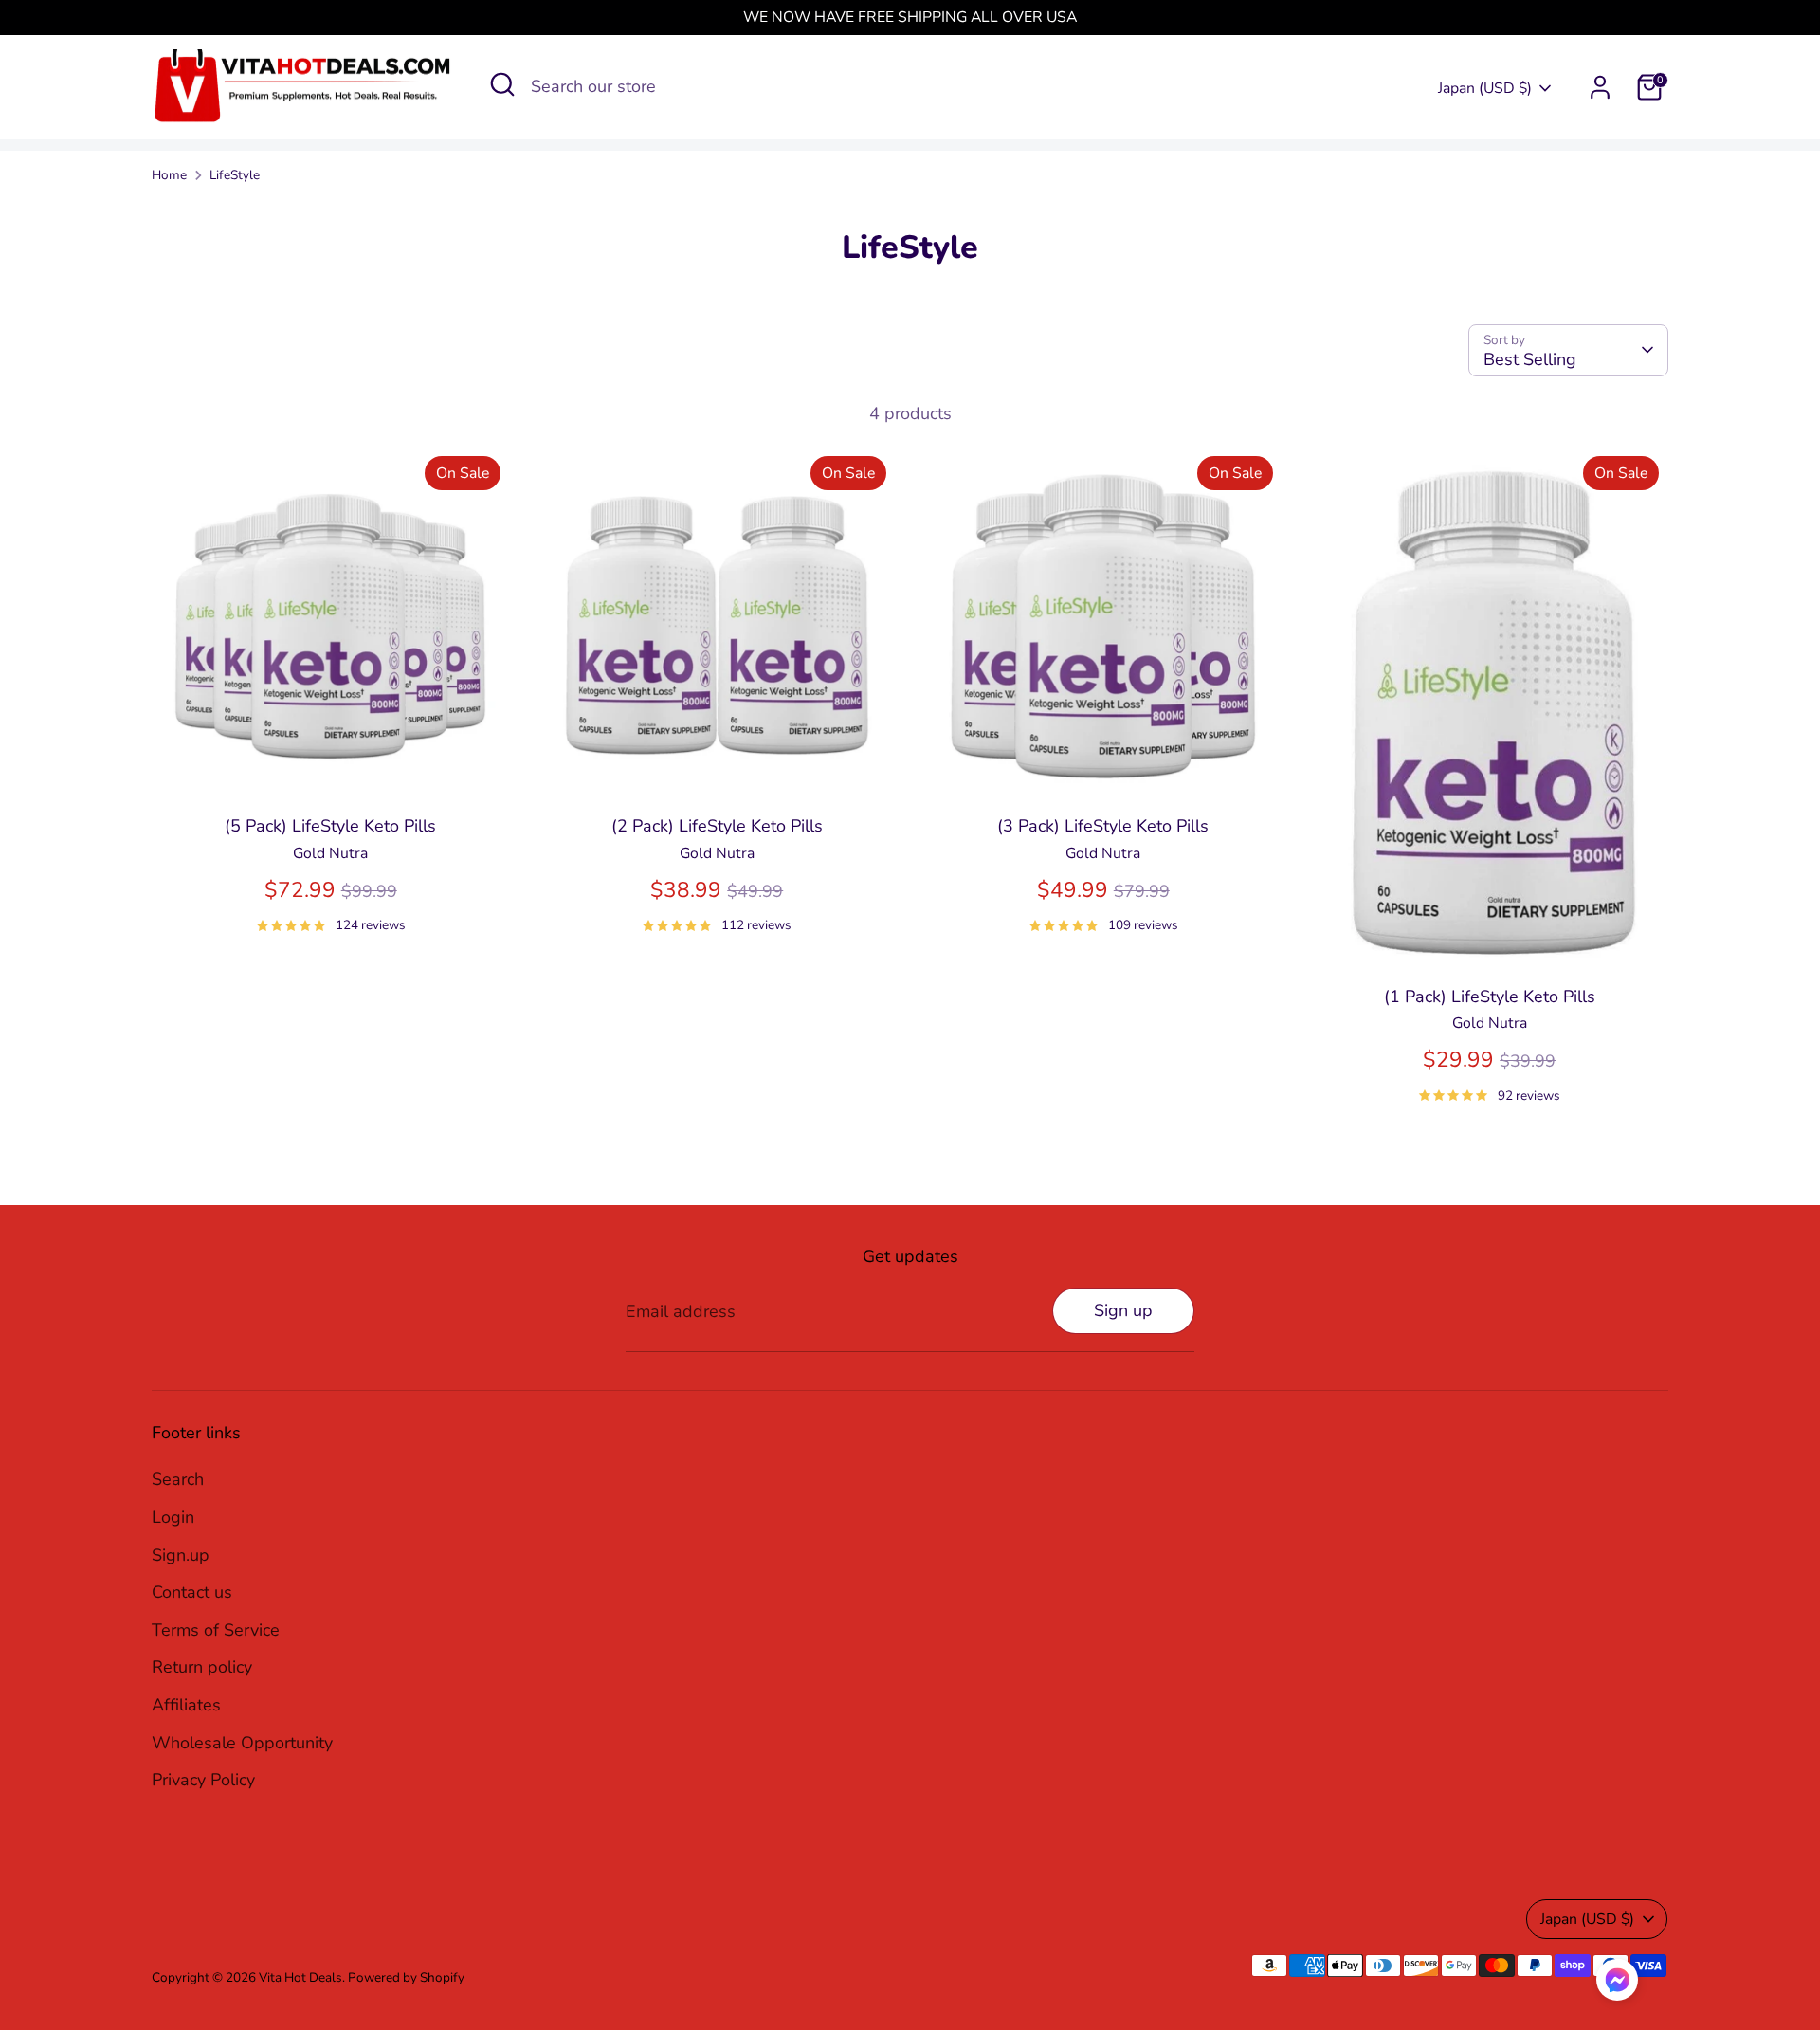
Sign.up (181, 1555)
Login (173, 1517)
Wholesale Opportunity (242, 1743)
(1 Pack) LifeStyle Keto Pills (1490, 997)
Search (178, 1479)
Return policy (202, 1667)
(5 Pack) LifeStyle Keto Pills (330, 826)
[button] (1617, 1984)
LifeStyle (235, 175)
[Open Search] (502, 84)
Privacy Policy (203, 1780)
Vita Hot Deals (300, 1977)
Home (169, 175)
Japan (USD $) (1485, 88)
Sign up (1123, 1310)
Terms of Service (216, 1630)
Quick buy (331, 771)
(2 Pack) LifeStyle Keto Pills (717, 826)
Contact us (192, 1592)
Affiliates (186, 1705)
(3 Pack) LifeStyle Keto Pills (1103, 826)
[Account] (1600, 87)
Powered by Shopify (406, 1977)
